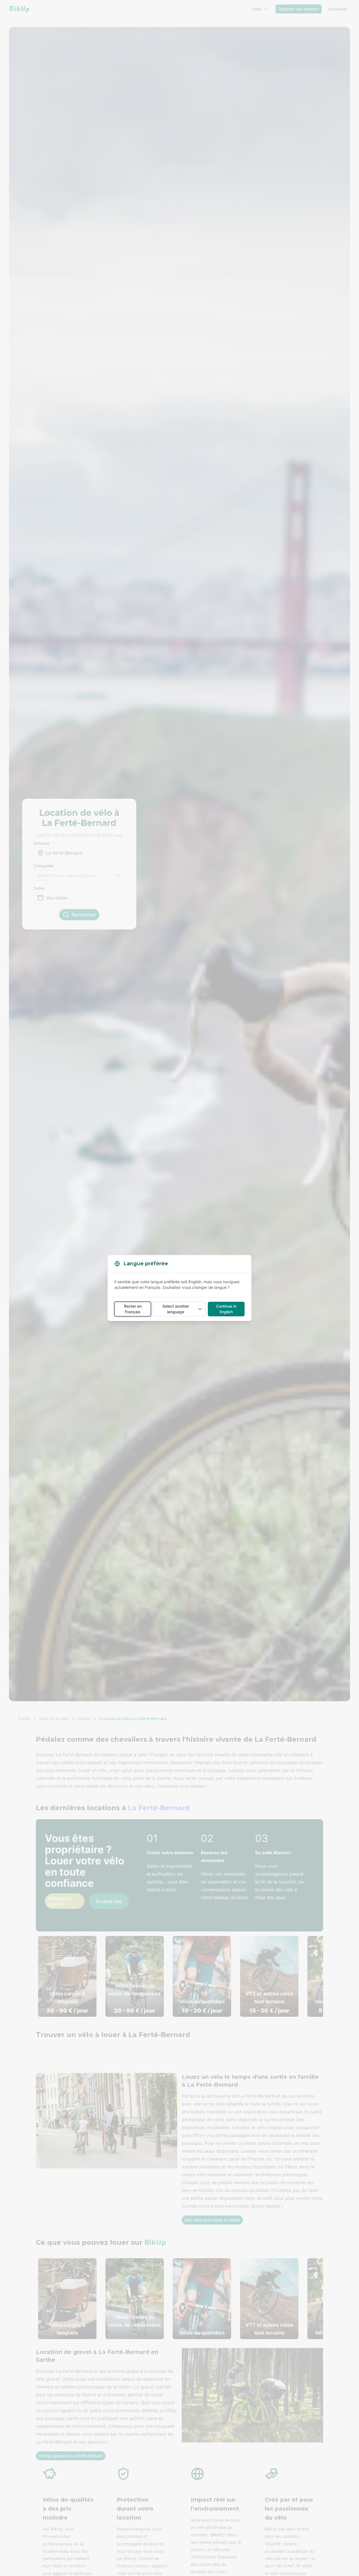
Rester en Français (133, 1309)
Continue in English (226, 1309)
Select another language (176, 1309)
